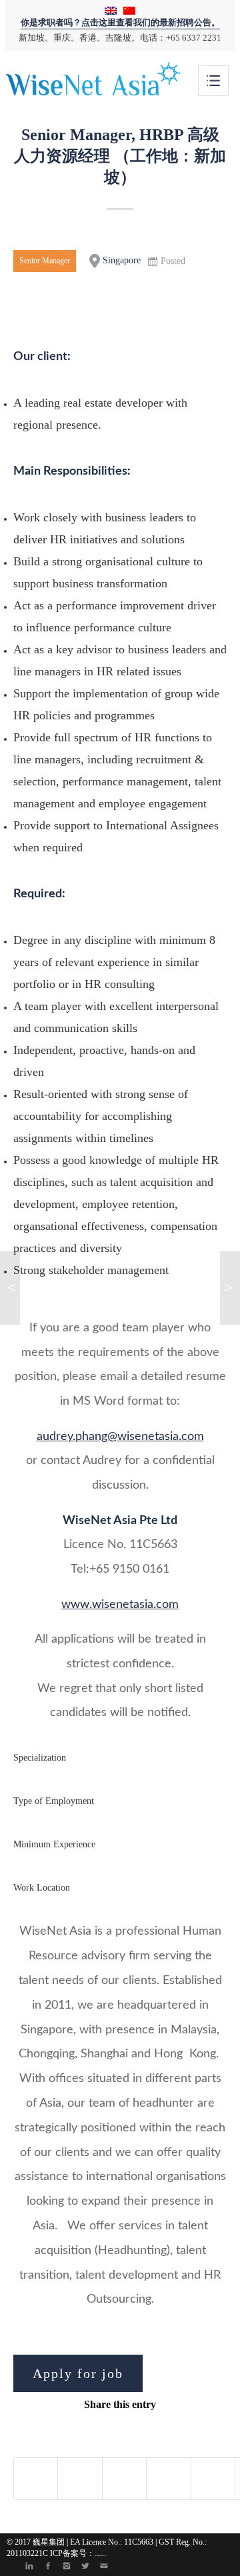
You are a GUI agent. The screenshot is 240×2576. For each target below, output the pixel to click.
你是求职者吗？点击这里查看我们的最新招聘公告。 (120, 23)
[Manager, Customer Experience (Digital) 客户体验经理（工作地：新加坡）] (10, 1288)
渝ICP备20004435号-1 (101, 2555)
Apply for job (78, 2373)
